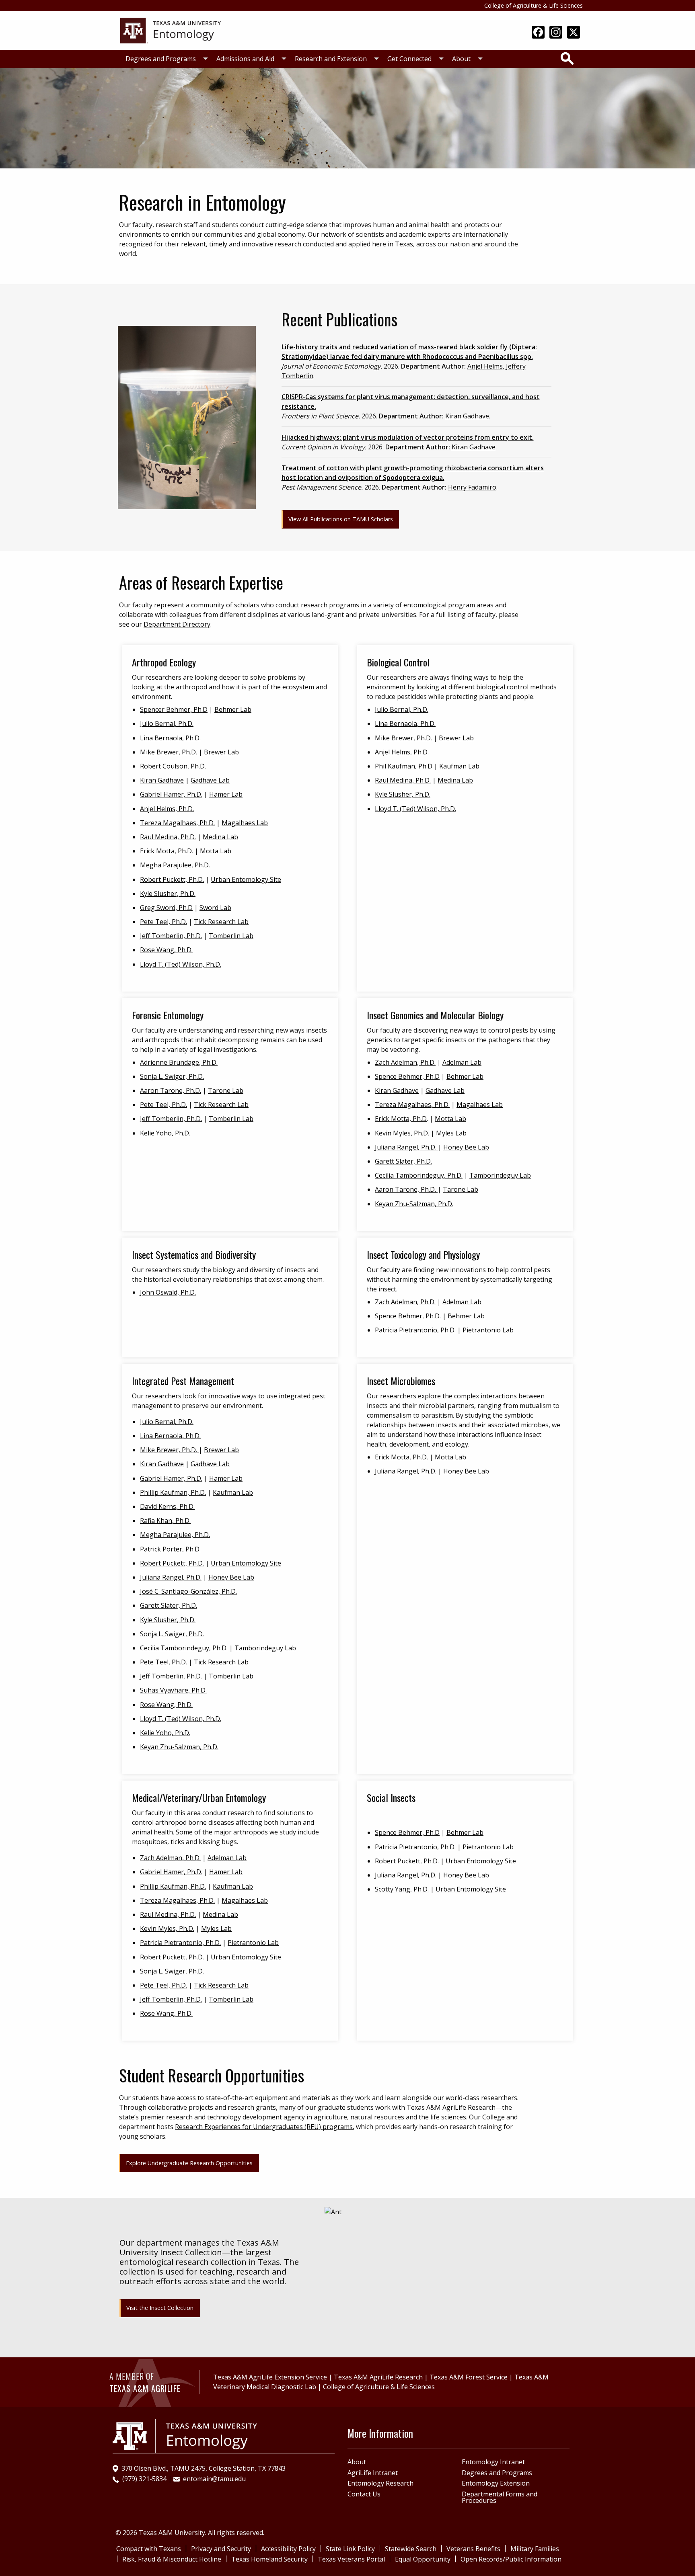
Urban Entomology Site (246, 879)
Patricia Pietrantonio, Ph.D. (415, 1330)
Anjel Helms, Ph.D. (167, 809)
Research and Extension (331, 59)
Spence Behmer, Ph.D (407, 1076)
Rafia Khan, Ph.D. (165, 1521)
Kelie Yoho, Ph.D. (165, 1133)
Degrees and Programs (161, 59)
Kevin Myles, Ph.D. (402, 1133)
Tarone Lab (226, 1090)
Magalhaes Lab (245, 823)
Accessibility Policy (288, 2549)
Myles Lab (451, 1133)
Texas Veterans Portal (351, 2559)
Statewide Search (411, 2549)
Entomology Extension (496, 2483)
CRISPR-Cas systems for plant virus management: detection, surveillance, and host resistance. (411, 402)
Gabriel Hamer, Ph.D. (171, 794)
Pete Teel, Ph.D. (163, 922)
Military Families (535, 2549)
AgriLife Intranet (373, 2473)
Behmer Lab (233, 709)
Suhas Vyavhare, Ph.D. (173, 1690)
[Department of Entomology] (171, 30)
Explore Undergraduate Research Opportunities (189, 2163)
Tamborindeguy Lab (500, 1175)
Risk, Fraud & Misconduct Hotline (172, 2559)
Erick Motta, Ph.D (166, 851)
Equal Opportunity (423, 2559)
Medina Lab (220, 837)
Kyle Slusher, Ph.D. (168, 894)
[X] (574, 33)
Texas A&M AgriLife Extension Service (270, 2377)
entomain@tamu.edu (214, 2479)
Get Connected (409, 59)
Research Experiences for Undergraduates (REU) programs (264, 2127)
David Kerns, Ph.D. (167, 1506)
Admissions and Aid (245, 59)
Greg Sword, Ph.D (166, 908)
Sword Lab (215, 908)
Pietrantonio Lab (488, 1330)
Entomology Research (380, 2483)
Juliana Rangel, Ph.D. (406, 1147)
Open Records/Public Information (511, 2559)
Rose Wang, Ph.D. (166, 950)
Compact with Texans (149, 2549)
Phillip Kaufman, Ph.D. (173, 1492)
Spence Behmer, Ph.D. (408, 1316)
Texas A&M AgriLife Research (378, 2377)
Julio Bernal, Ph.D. (167, 723)
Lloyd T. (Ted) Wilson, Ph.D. (181, 964)
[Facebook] (538, 33)
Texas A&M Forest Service (469, 2377)
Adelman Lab (462, 1062)
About (461, 59)
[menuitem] (164, 59)
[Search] (567, 58)
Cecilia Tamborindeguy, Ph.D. (419, 1175)
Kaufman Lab (459, 766)
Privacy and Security (221, 2549)
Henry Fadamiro (472, 487)
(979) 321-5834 (144, 2479)
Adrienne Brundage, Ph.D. (179, 1062)
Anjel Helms (485, 366)
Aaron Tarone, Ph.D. (171, 1090)
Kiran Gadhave (467, 416)
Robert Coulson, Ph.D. (173, 766)
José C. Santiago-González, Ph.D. (188, 1591)
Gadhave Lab (210, 780)
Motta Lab (216, 851)
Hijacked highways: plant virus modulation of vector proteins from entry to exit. (408, 437)
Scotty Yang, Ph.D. (402, 1889)
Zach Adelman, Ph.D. (405, 1062)
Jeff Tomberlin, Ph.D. (171, 936)
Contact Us (364, 2494)
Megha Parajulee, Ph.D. (175, 865)
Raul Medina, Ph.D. (168, 837)
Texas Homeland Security (269, 2559)
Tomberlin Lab (231, 936)
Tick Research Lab (221, 922)
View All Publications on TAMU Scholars (341, 519)
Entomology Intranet (493, 2462)
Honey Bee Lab (466, 1147)
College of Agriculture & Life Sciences (534, 5)
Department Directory (177, 624)
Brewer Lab (221, 752)
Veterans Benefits (473, 2549)
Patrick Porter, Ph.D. (170, 1549)
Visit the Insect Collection (160, 2308)
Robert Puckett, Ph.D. (172, 879)
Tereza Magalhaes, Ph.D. (177, 823)
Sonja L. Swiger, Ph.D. (172, 1076)
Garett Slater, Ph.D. (403, 1161)
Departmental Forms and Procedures (500, 2497)
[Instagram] (556, 33)
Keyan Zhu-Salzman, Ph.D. (414, 1204)
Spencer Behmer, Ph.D (174, 709)
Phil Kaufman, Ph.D (404, 766)
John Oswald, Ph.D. (168, 1292)
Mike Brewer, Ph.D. (169, 752)
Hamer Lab (226, 794)
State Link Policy (350, 2549)
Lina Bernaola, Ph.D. (170, 738)
